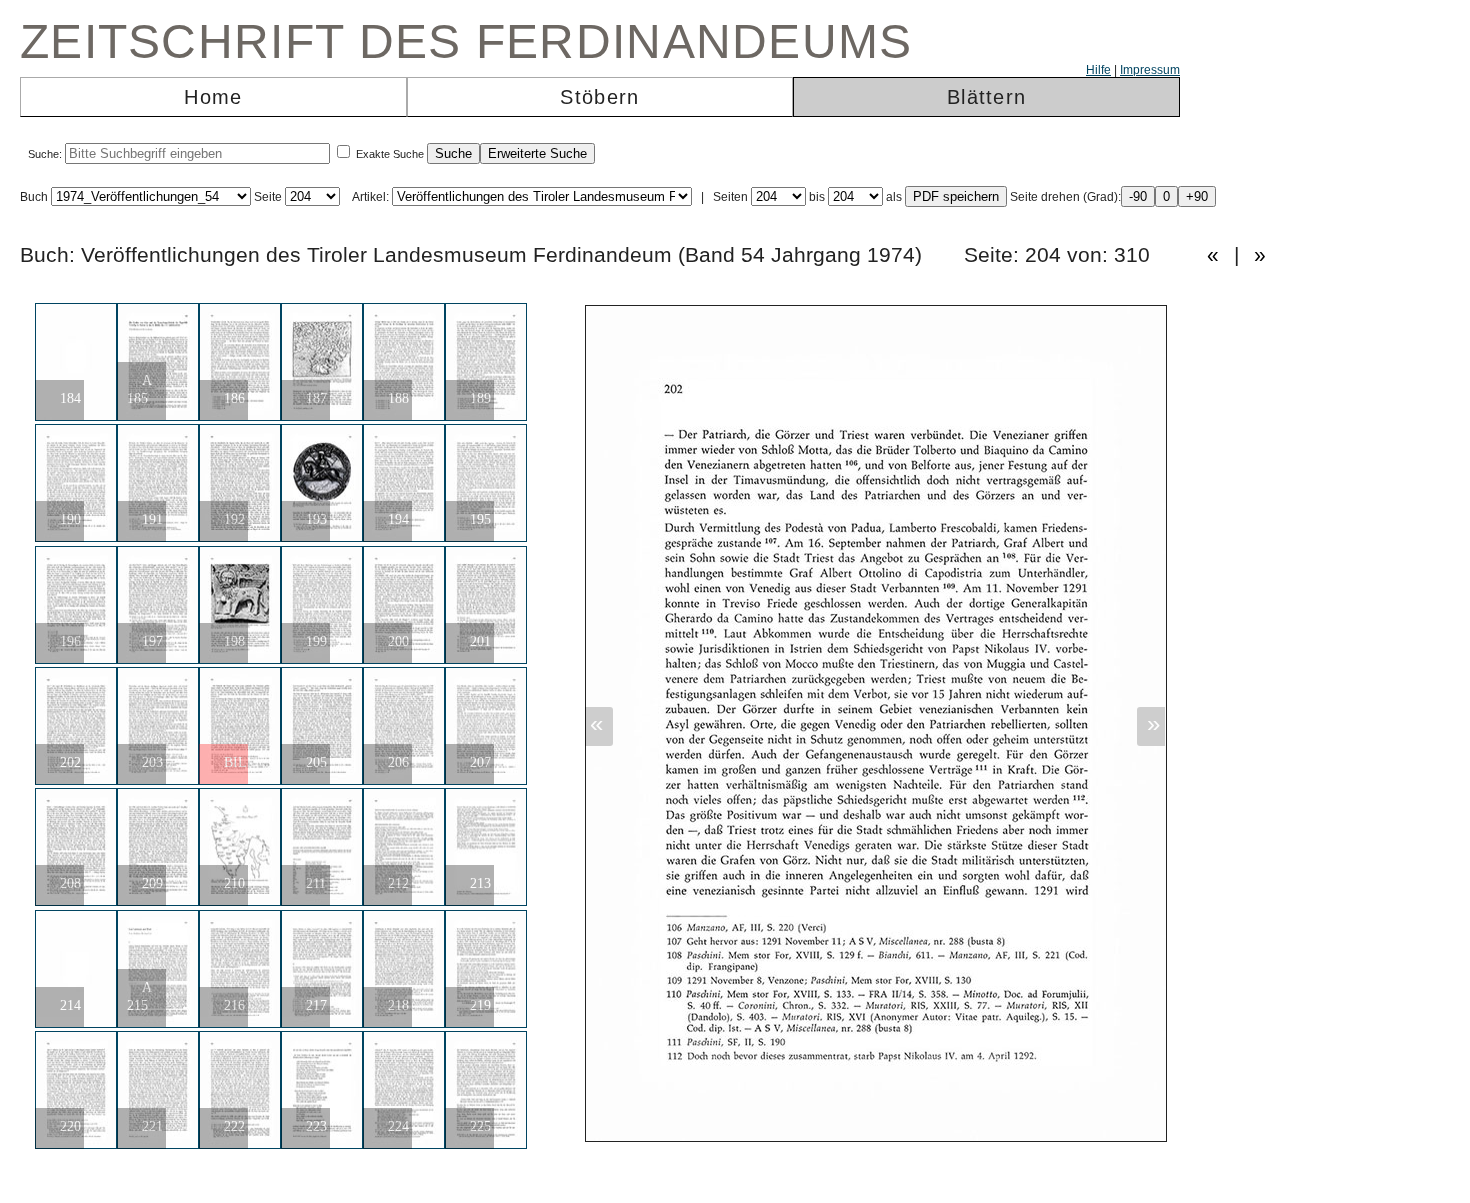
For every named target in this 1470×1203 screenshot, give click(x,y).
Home (213, 97)
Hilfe (1098, 70)
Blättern (986, 97)
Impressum (1150, 70)
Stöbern (599, 97)
